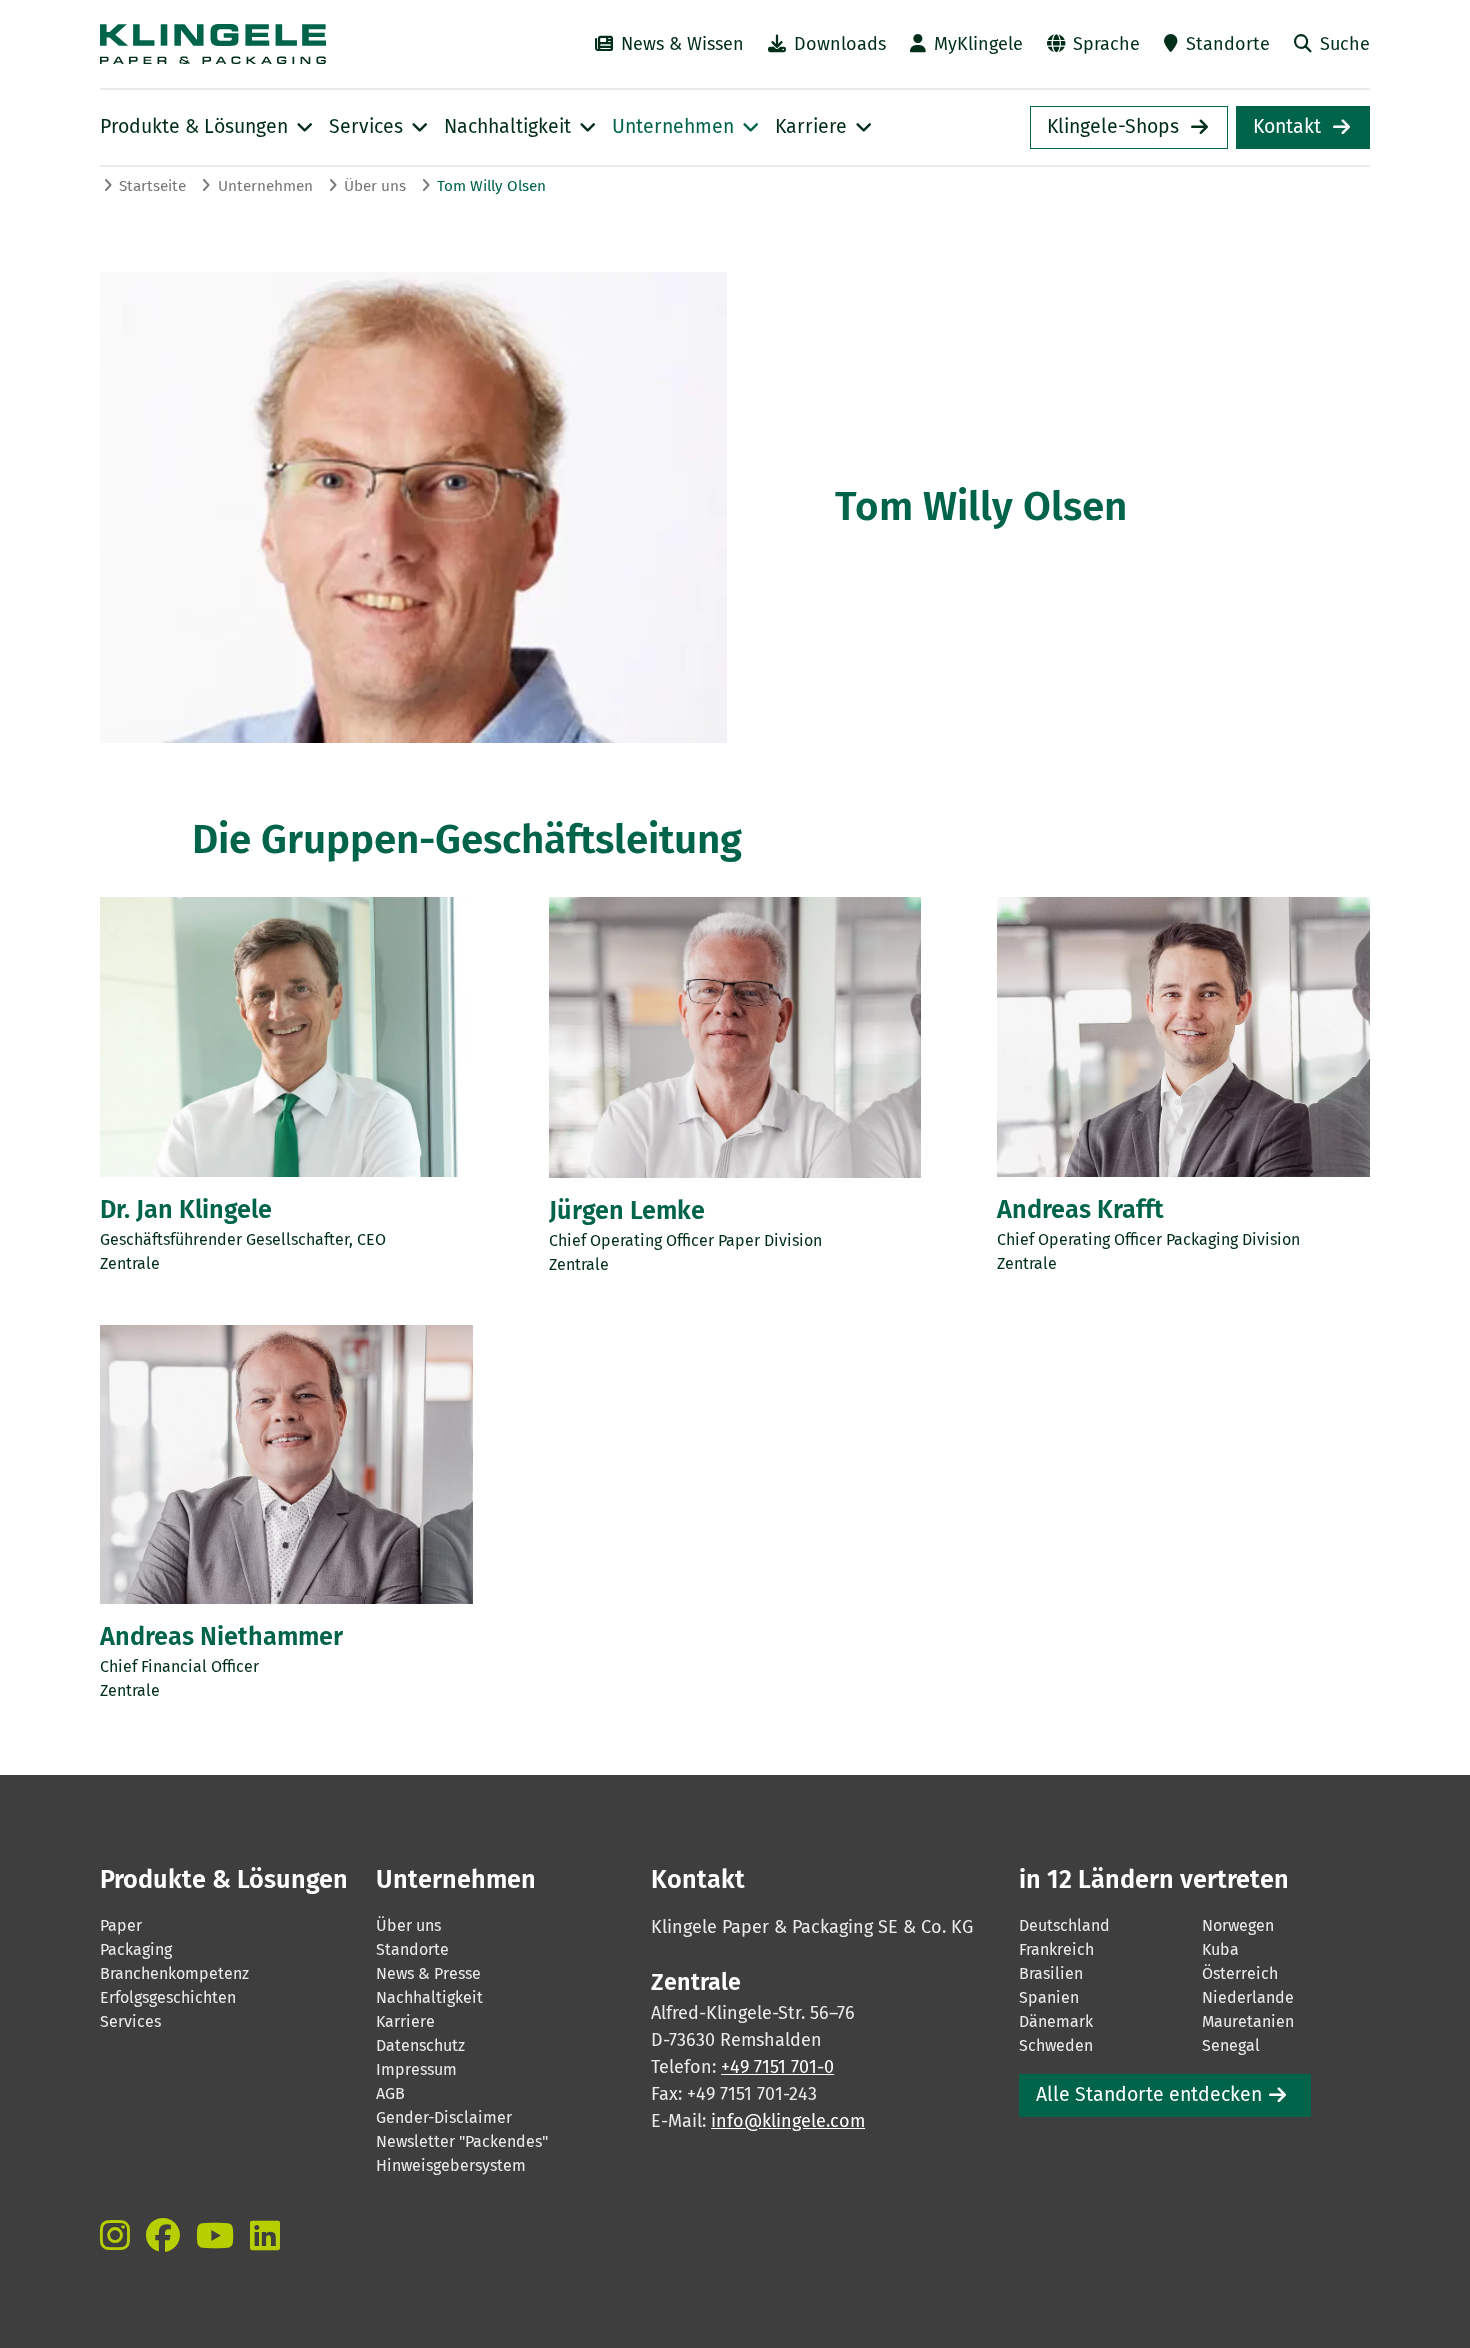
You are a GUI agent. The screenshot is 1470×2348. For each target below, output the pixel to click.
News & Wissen (682, 44)
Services (130, 2021)
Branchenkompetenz (174, 1973)
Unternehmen (265, 186)
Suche (1345, 44)
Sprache (1106, 44)
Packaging (136, 1949)
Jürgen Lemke (627, 1210)
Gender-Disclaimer (444, 2117)
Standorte (1228, 44)
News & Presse (428, 1973)
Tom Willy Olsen (491, 186)
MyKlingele (978, 44)
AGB (390, 2093)
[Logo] (276, 44)
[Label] (115, 2235)
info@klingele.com (788, 2121)
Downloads (840, 44)
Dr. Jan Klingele (186, 1209)
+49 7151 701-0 (777, 2067)
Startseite (152, 186)
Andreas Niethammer (221, 1636)
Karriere (405, 2021)
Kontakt (1287, 126)
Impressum (416, 2069)
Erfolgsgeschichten (168, 1997)
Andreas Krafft (1080, 1209)
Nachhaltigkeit (429, 1997)
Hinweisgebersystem (451, 2165)
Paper (121, 1925)
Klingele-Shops (1113, 126)
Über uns (375, 186)
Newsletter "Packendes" (462, 2141)
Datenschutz (420, 2045)
